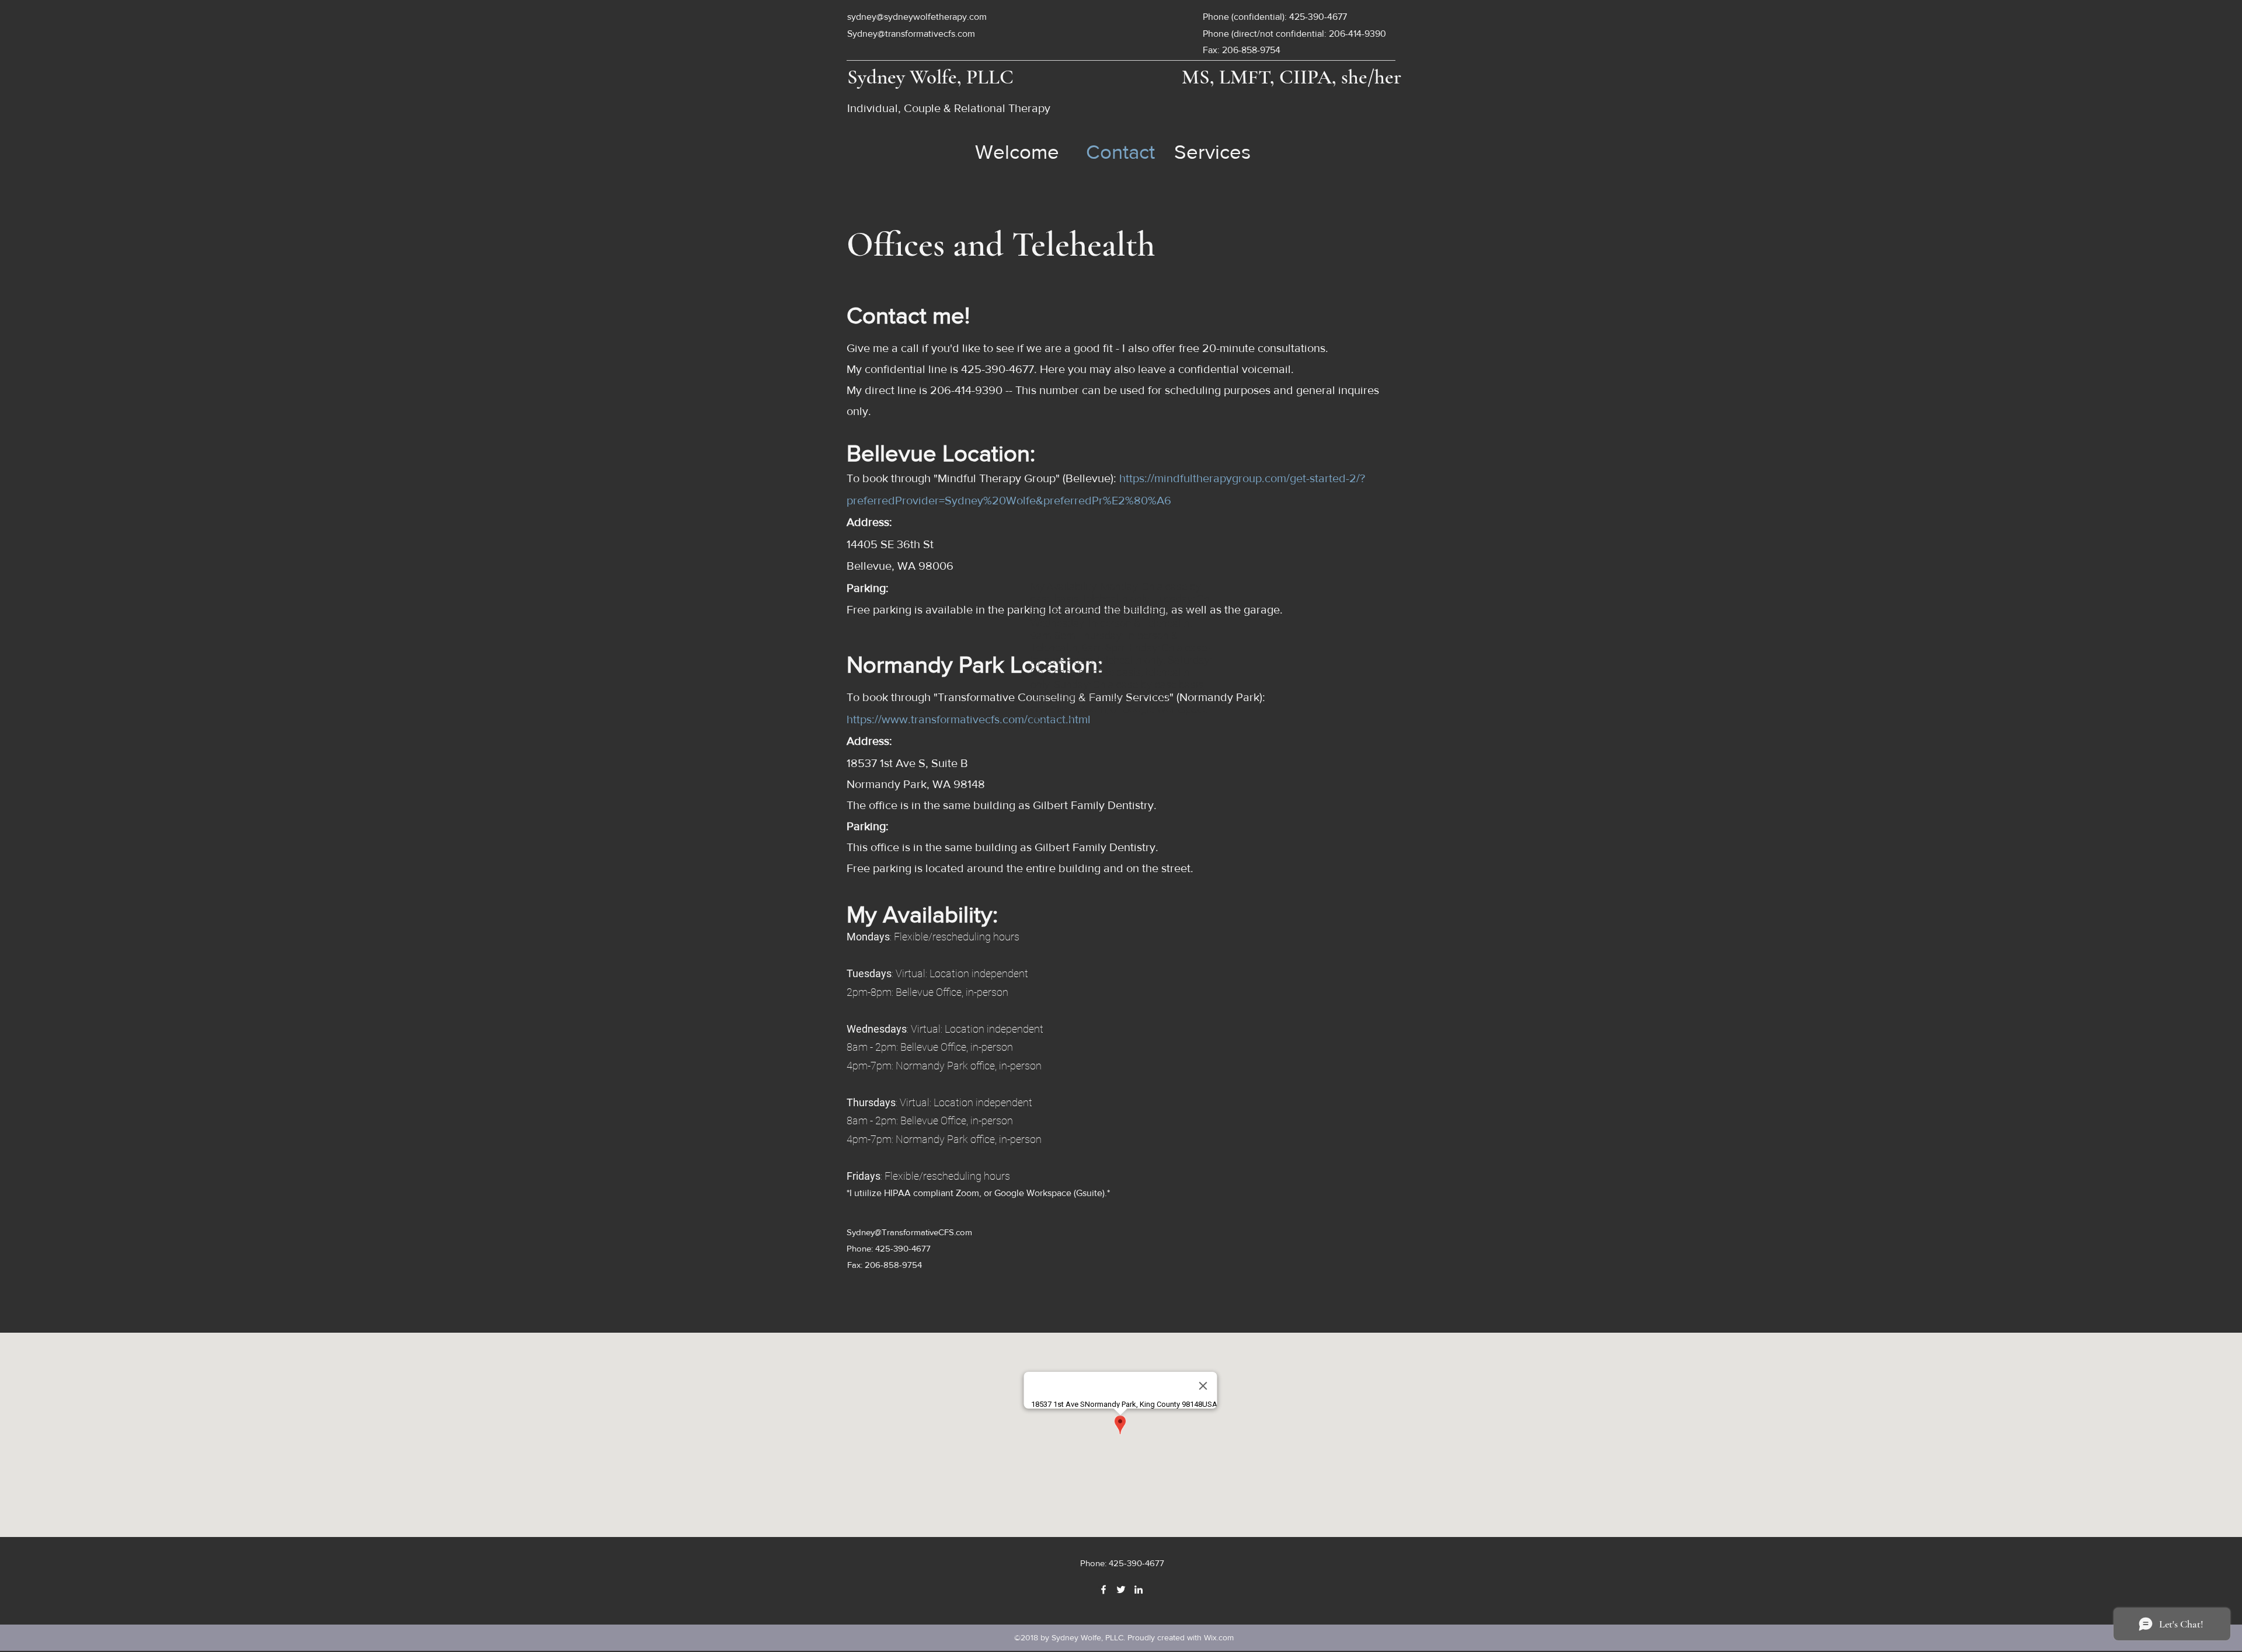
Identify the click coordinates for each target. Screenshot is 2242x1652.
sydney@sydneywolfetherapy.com (917, 17)
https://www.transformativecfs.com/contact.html (969, 719)
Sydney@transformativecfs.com (911, 34)
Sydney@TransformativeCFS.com (909, 1232)
